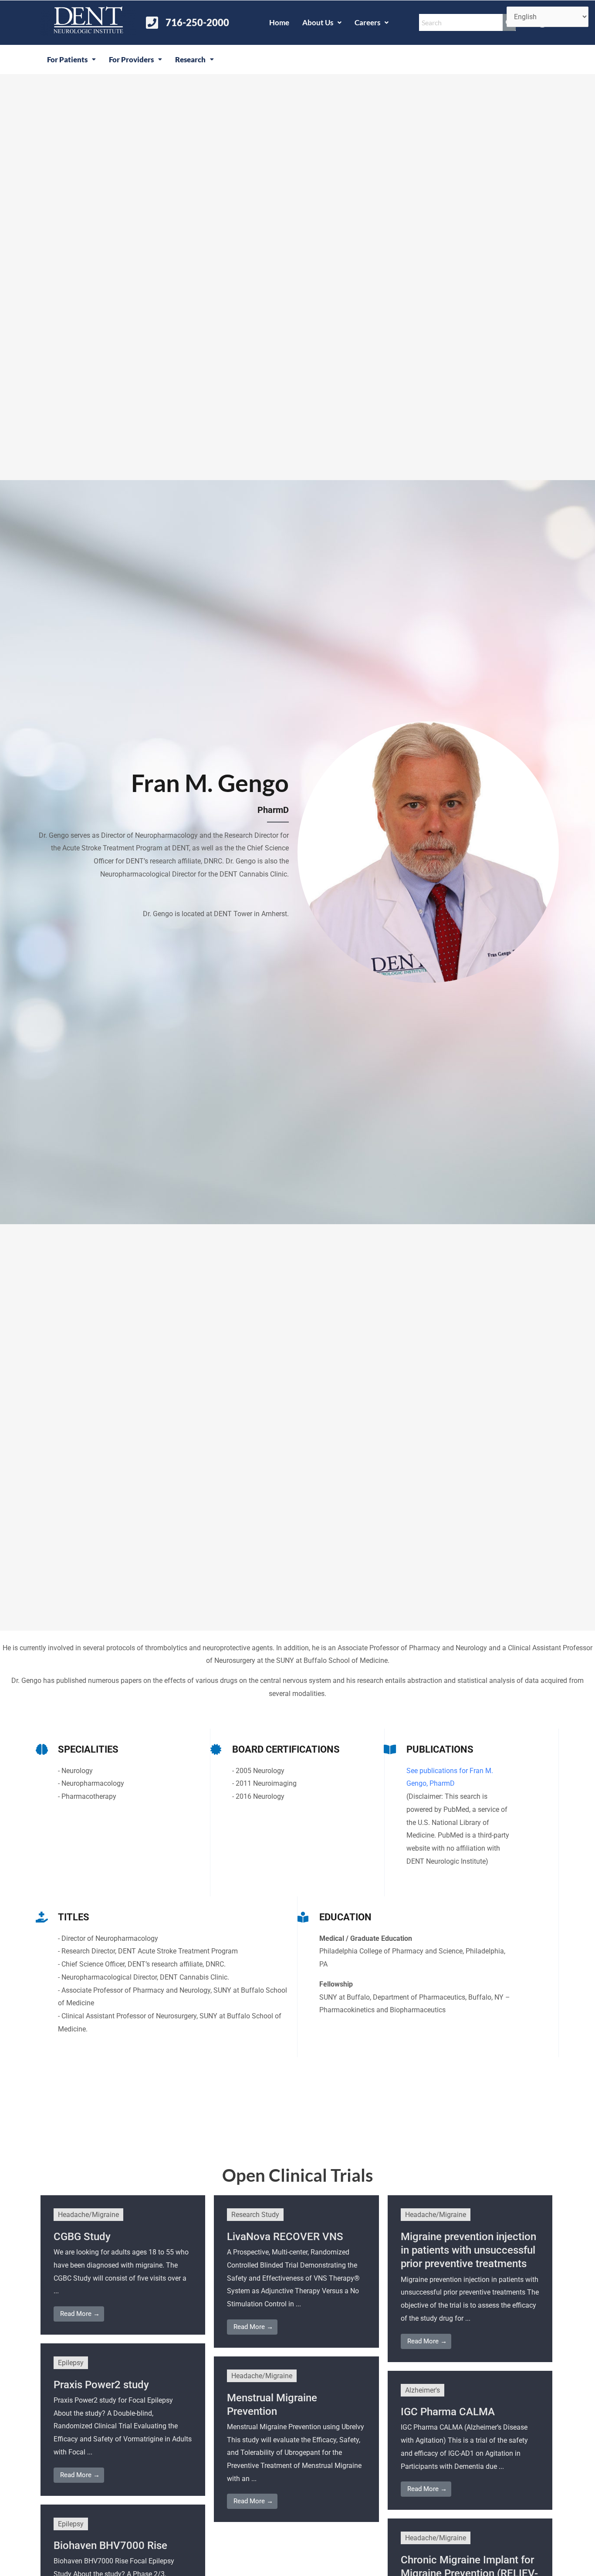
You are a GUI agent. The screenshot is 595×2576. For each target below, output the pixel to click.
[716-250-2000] (152, 23)
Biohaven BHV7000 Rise (110, 2546)
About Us (318, 22)
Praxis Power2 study (101, 2385)
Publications (440, 1749)
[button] (322, 22)
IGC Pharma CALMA (448, 2412)
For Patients (67, 59)
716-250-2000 (197, 22)
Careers (367, 22)
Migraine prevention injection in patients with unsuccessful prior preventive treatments (468, 2250)
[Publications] (390, 1749)
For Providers (131, 59)
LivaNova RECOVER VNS (285, 2237)
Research (190, 59)
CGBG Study (82, 2237)
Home (279, 22)
